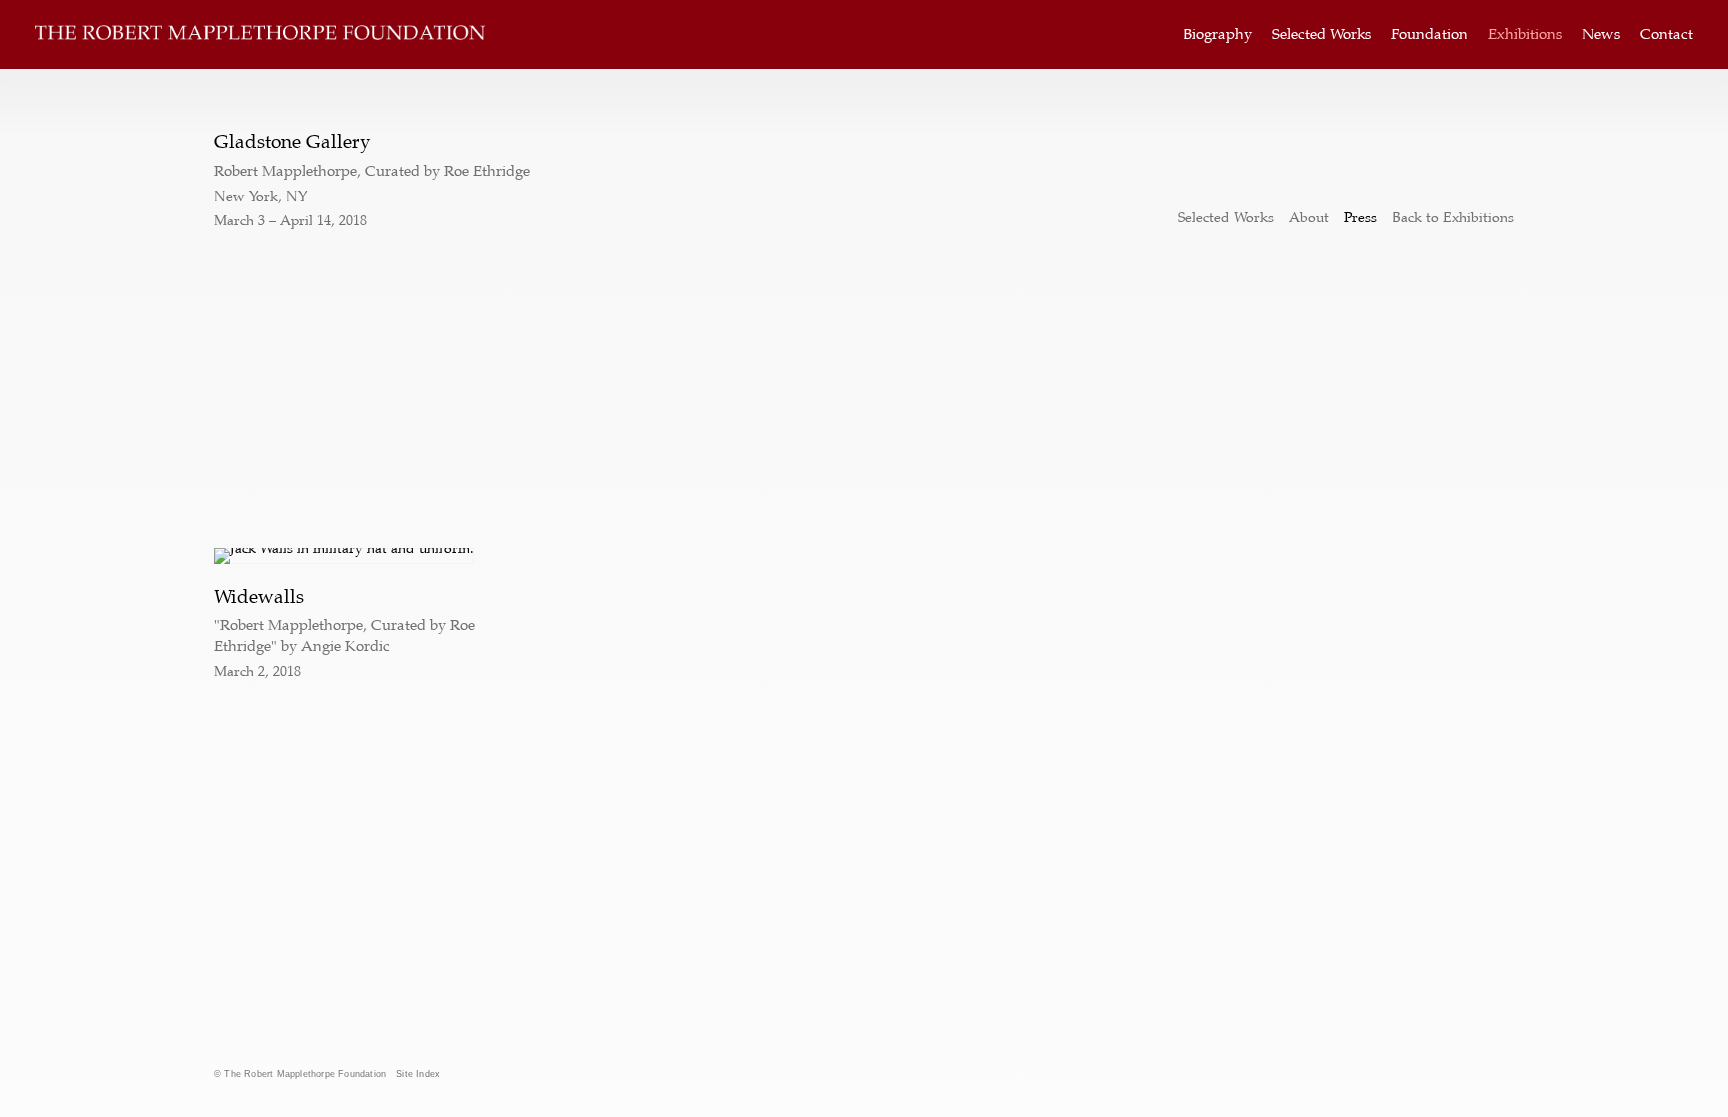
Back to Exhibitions (1453, 217)
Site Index (418, 1074)
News (1601, 34)
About (1309, 217)
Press (1360, 217)
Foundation (1429, 34)
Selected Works (1321, 34)
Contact (1666, 34)
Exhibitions (1525, 34)
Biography (1217, 34)
